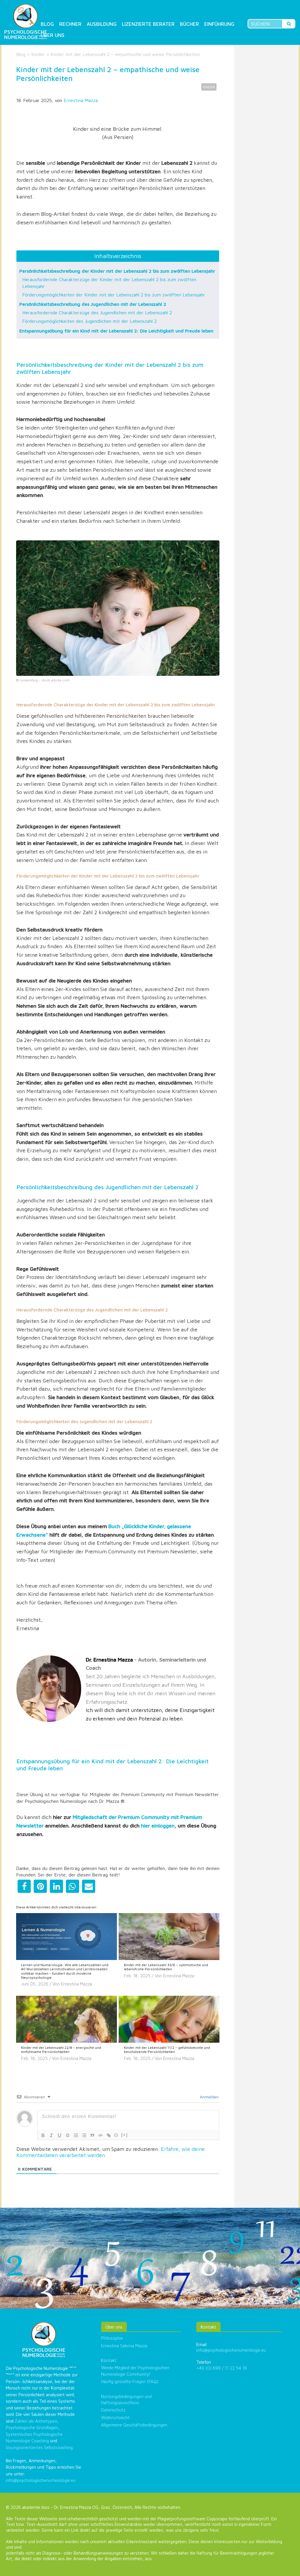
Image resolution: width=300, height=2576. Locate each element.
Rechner (70, 24)
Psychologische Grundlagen (32, 2427)
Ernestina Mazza (81, 100)
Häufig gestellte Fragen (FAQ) (130, 2381)
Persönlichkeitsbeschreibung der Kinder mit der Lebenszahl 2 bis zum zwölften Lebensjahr (117, 271)
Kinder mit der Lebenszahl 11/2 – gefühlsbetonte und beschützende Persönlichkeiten (167, 2050)
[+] (125, 2135)
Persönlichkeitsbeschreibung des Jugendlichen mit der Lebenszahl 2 (93, 304)
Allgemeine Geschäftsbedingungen (134, 2425)
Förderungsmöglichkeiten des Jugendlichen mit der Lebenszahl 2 (90, 321)
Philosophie (112, 2338)
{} (116, 2135)
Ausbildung (102, 24)
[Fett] (43, 2135)
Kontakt (109, 2360)
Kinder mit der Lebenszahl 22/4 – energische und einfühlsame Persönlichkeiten (61, 2050)
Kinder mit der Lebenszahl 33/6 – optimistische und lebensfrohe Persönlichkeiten (166, 1967)
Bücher (189, 24)
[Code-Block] (100, 2135)
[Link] (109, 2135)
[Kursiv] (51, 2135)
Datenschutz (113, 2410)
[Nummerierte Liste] (76, 2135)
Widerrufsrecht (115, 2418)
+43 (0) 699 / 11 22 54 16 (222, 2368)
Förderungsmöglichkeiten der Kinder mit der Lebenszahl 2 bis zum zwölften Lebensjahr (114, 295)
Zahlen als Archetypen (36, 2421)
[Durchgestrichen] (68, 2135)
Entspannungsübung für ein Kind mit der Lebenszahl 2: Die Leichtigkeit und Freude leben (116, 331)
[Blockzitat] (92, 2135)
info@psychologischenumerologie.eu (41, 2480)
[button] (24, 1886)
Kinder (38, 54)
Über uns (53, 35)
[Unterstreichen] (59, 2135)
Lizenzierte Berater (148, 24)
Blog (47, 24)
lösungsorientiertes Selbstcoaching (39, 2447)
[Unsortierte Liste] (84, 2135)
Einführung (219, 24)
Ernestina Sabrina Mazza (124, 2346)
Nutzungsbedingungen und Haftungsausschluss (126, 2399)
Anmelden (209, 2097)
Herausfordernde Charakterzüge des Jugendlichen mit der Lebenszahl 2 (97, 313)
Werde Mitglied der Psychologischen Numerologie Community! (135, 2371)
